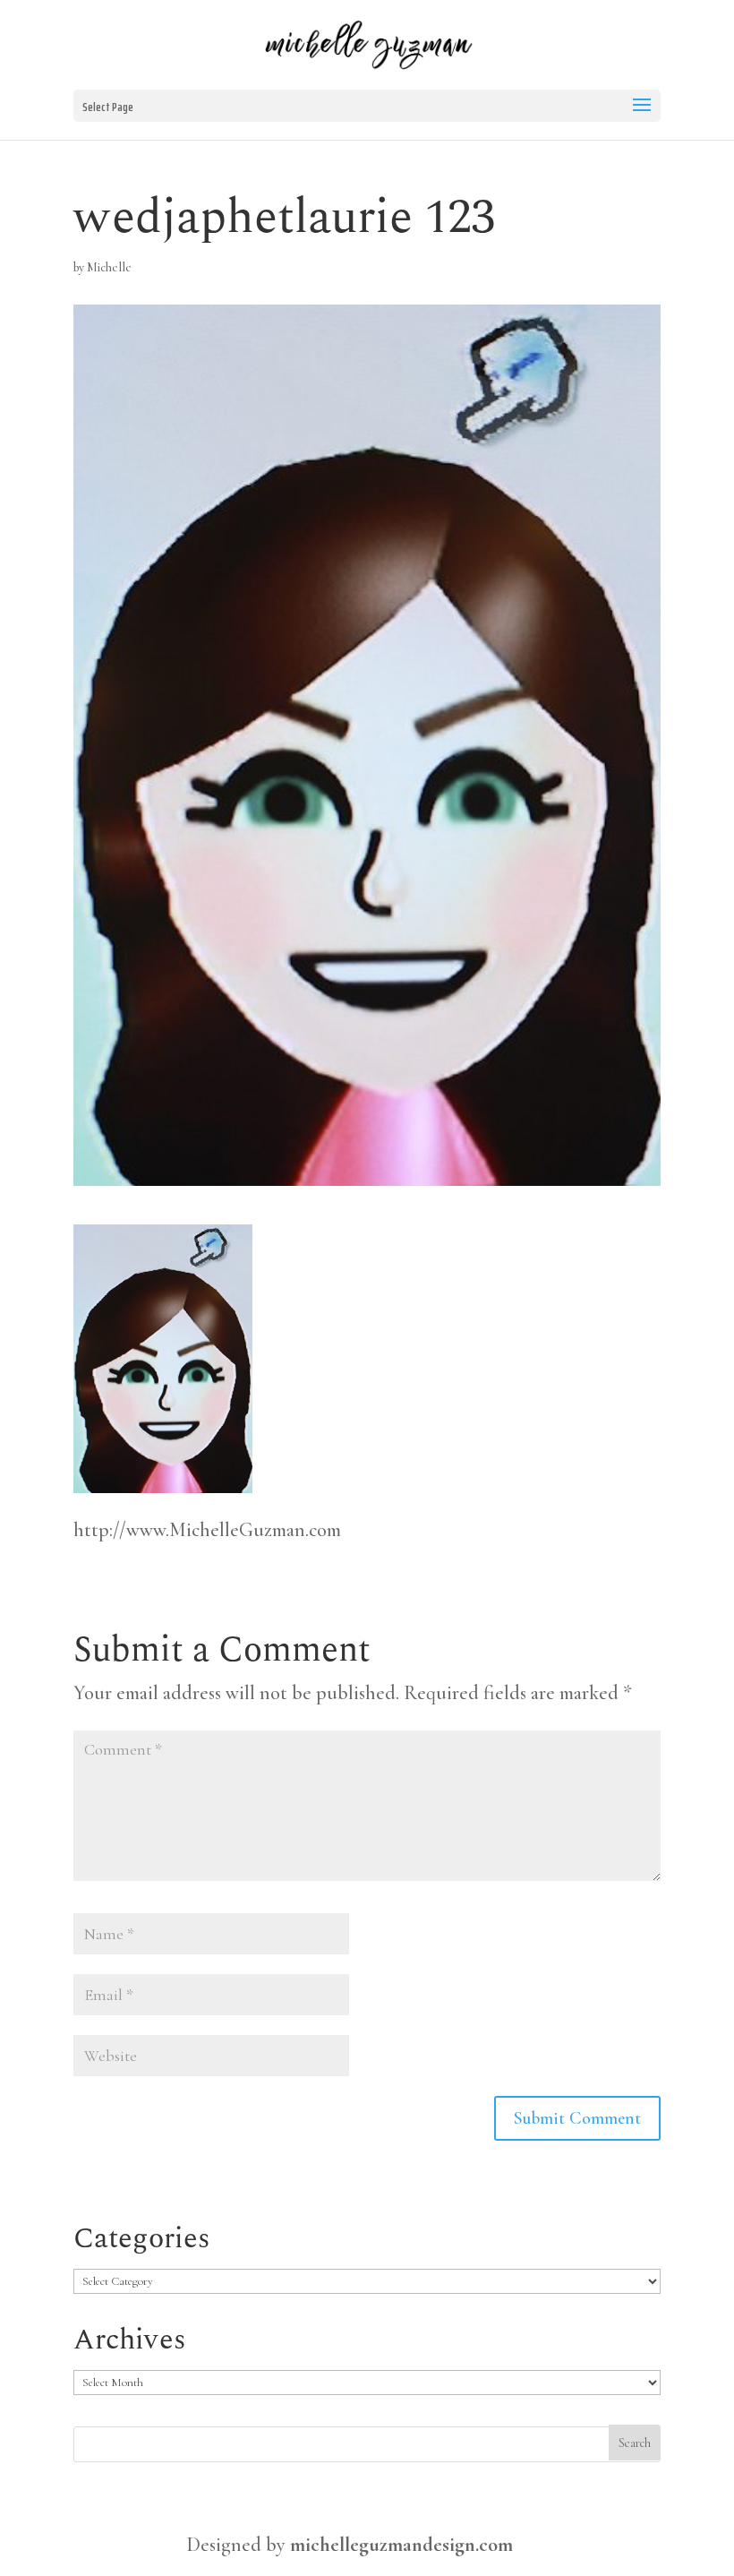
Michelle (109, 267)
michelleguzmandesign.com (401, 2545)
